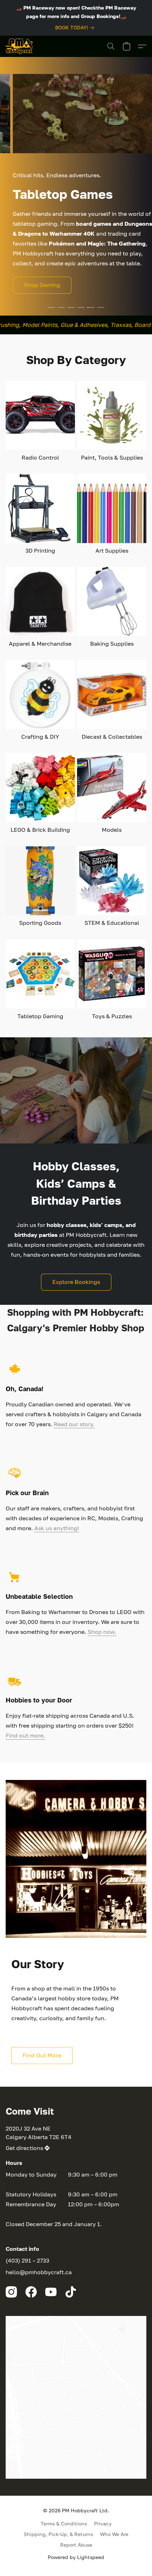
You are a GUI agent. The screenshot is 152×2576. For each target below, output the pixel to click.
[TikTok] (71, 2292)
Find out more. (25, 1735)
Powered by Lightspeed (76, 2557)
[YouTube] (51, 2292)
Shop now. (102, 1632)
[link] (76, 28)
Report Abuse (76, 2545)
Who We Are (114, 2534)
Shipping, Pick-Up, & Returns (58, 2534)
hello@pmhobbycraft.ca (39, 2272)
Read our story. (74, 1424)
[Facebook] (31, 2292)
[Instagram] (11, 2292)
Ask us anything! (57, 1528)
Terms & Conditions (64, 2523)
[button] (19, 46)
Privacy (103, 2523)
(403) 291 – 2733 (27, 2260)
